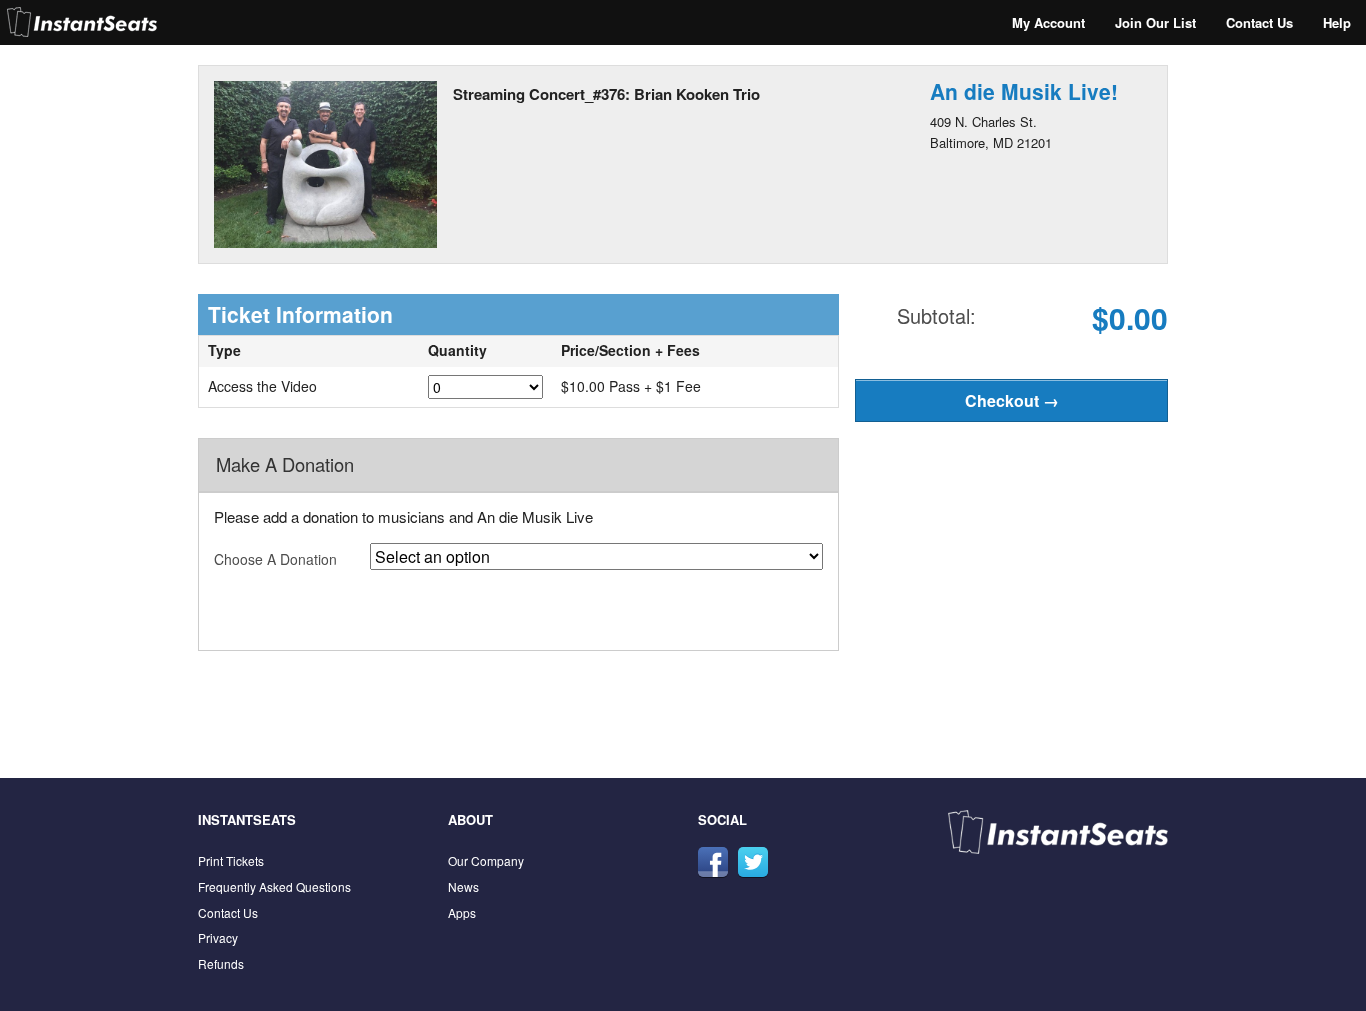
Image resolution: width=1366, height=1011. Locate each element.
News (463, 886)
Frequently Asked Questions (274, 886)
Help (1337, 22)
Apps (462, 912)
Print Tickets (231, 860)
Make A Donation (285, 464)
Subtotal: (936, 315)
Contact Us (1259, 22)
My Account (1048, 22)
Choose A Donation (275, 559)
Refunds (221, 963)
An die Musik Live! (1024, 91)
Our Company (486, 860)
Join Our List (1155, 22)
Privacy (218, 937)
